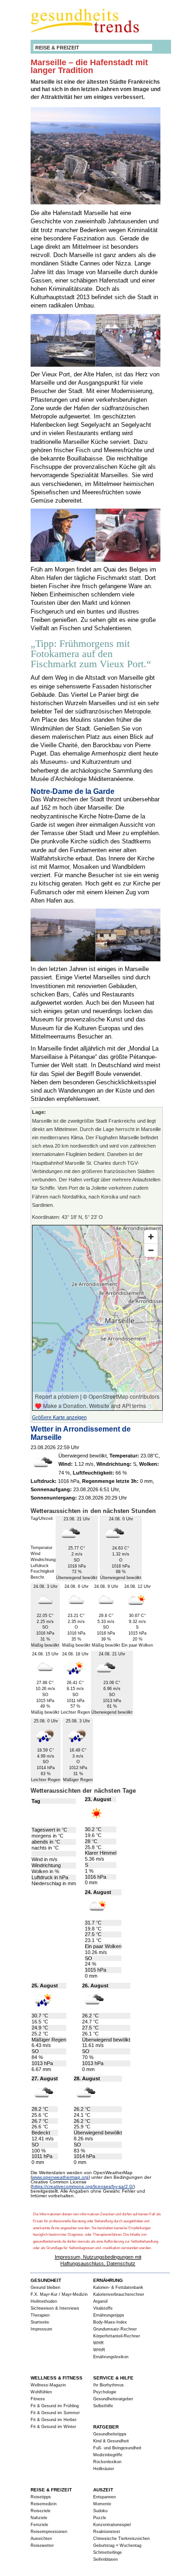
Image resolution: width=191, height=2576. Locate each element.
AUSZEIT (103, 2490)
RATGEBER (106, 2427)
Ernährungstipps (109, 2315)
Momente (102, 2504)
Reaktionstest (107, 2532)
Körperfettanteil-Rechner (117, 2336)
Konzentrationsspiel (112, 2525)
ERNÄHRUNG (108, 2280)
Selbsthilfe (103, 2406)
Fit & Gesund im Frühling (55, 2406)
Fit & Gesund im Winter (53, 2427)
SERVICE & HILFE (113, 2378)
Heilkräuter (104, 2469)
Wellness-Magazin (48, 2385)
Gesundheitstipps (110, 2434)
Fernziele (39, 2525)
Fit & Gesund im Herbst (54, 2420)
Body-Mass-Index (110, 2322)
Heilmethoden (44, 2301)
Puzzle (100, 2518)
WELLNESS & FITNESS (57, 2378)
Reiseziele (41, 2511)
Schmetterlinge (108, 2552)
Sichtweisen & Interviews (55, 2308)
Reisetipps (41, 2497)
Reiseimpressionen (49, 2532)
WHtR (99, 2350)
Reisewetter (42, 2545)
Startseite (40, 2322)
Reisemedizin (44, 2504)
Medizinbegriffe (108, 2455)
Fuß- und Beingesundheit (117, 2448)
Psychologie (105, 2392)
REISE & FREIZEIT (57, 48)
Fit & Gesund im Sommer (55, 2413)
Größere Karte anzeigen (59, 1417)
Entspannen (105, 2497)
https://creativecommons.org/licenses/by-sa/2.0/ (83, 2186)
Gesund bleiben (45, 2287)
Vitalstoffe (103, 2308)
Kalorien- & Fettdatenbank (118, 2287)
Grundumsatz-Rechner (115, 2329)
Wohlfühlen (41, 2392)
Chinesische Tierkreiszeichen (121, 2539)
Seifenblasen (105, 2559)
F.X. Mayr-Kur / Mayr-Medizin (59, 2294)
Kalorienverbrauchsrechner (119, 2294)
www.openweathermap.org (60, 2177)
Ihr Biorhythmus (108, 2385)
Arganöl (100, 2301)
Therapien (40, 2315)
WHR (99, 2343)
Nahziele (39, 2518)
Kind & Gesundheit (111, 2441)
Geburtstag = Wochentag (117, 2545)
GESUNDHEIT (46, 2280)
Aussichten (41, 2539)
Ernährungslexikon (111, 2357)
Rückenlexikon (107, 2462)
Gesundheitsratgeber (113, 2399)
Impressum (41, 2329)
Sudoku (100, 2511)
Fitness (38, 2399)
